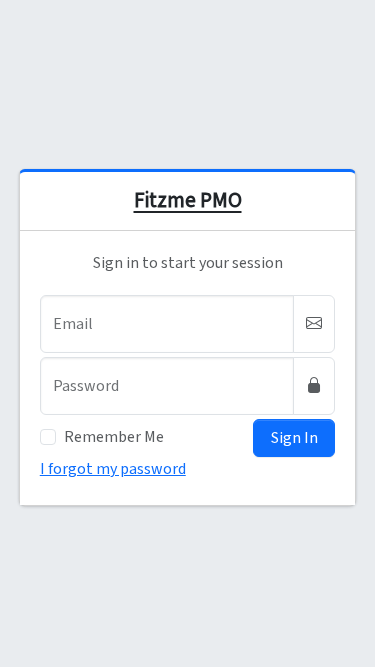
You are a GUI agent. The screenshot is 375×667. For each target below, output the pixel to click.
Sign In (294, 438)
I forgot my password (113, 469)
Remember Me (114, 437)
